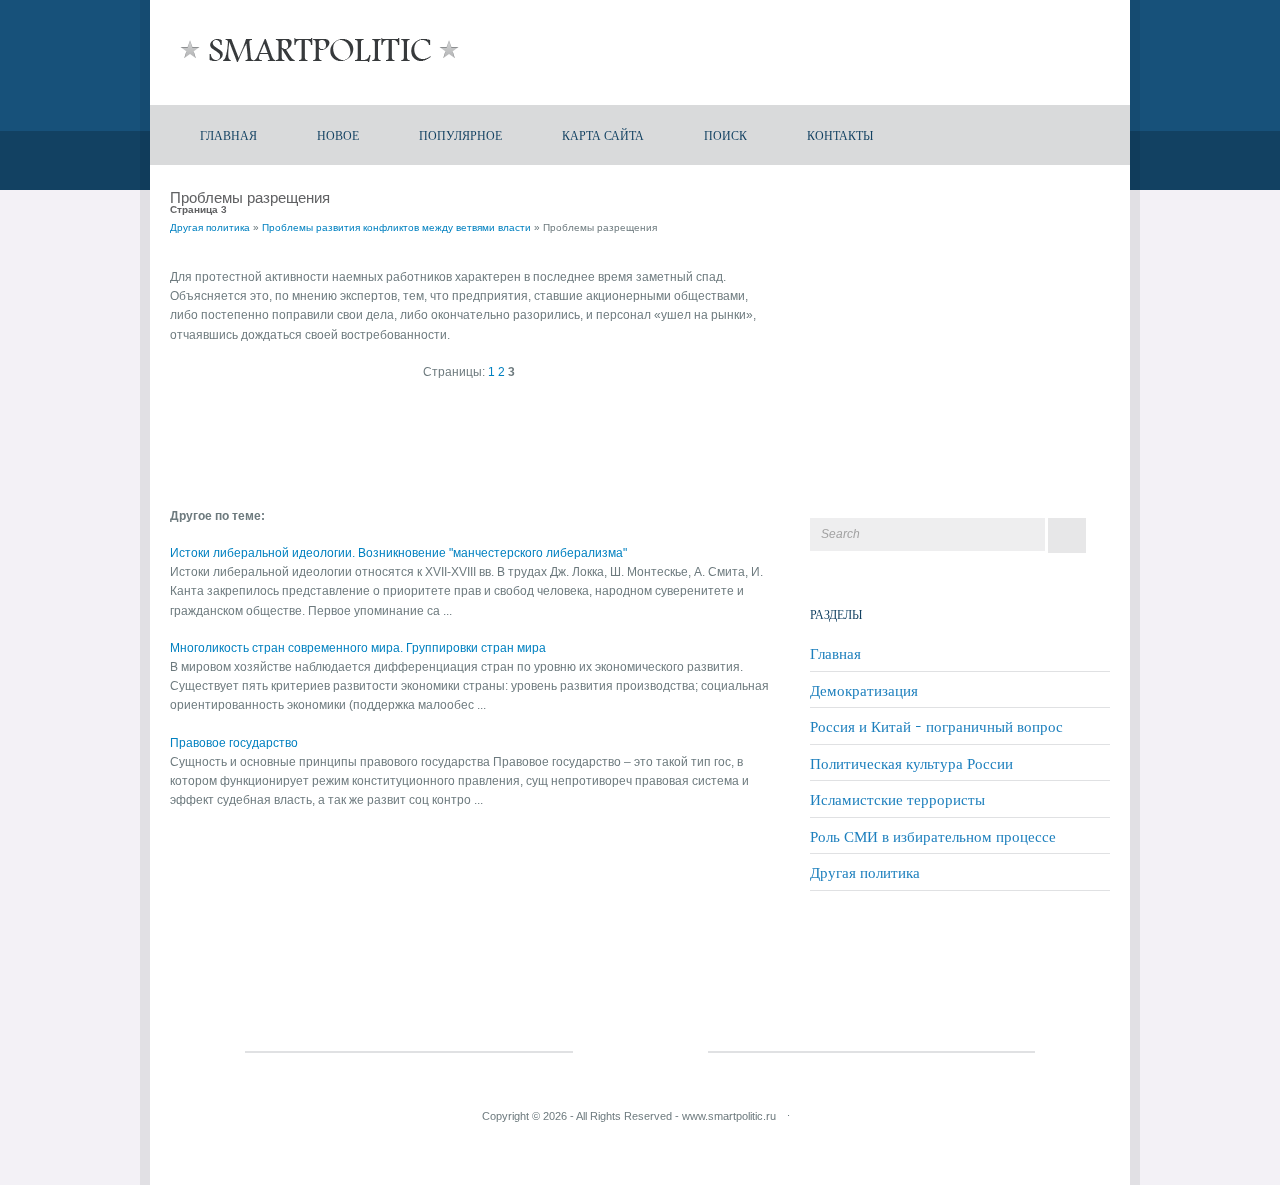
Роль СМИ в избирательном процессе (933, 836)
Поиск (725, 134)
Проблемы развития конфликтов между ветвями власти (396, 227)
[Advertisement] (404, 441)
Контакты (840, 134)
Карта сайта (603, 134)
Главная (228, 134)
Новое (338, 134)
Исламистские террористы (897, 799)
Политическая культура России (911, 763)
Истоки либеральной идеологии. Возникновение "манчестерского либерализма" (398, 553)
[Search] (1067, 535)
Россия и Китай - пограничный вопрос (936, 726)
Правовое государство (234, 743)
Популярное (460, 134)
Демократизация (864, 690)
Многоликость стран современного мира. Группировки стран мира (358, 648)
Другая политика (210, 227)
